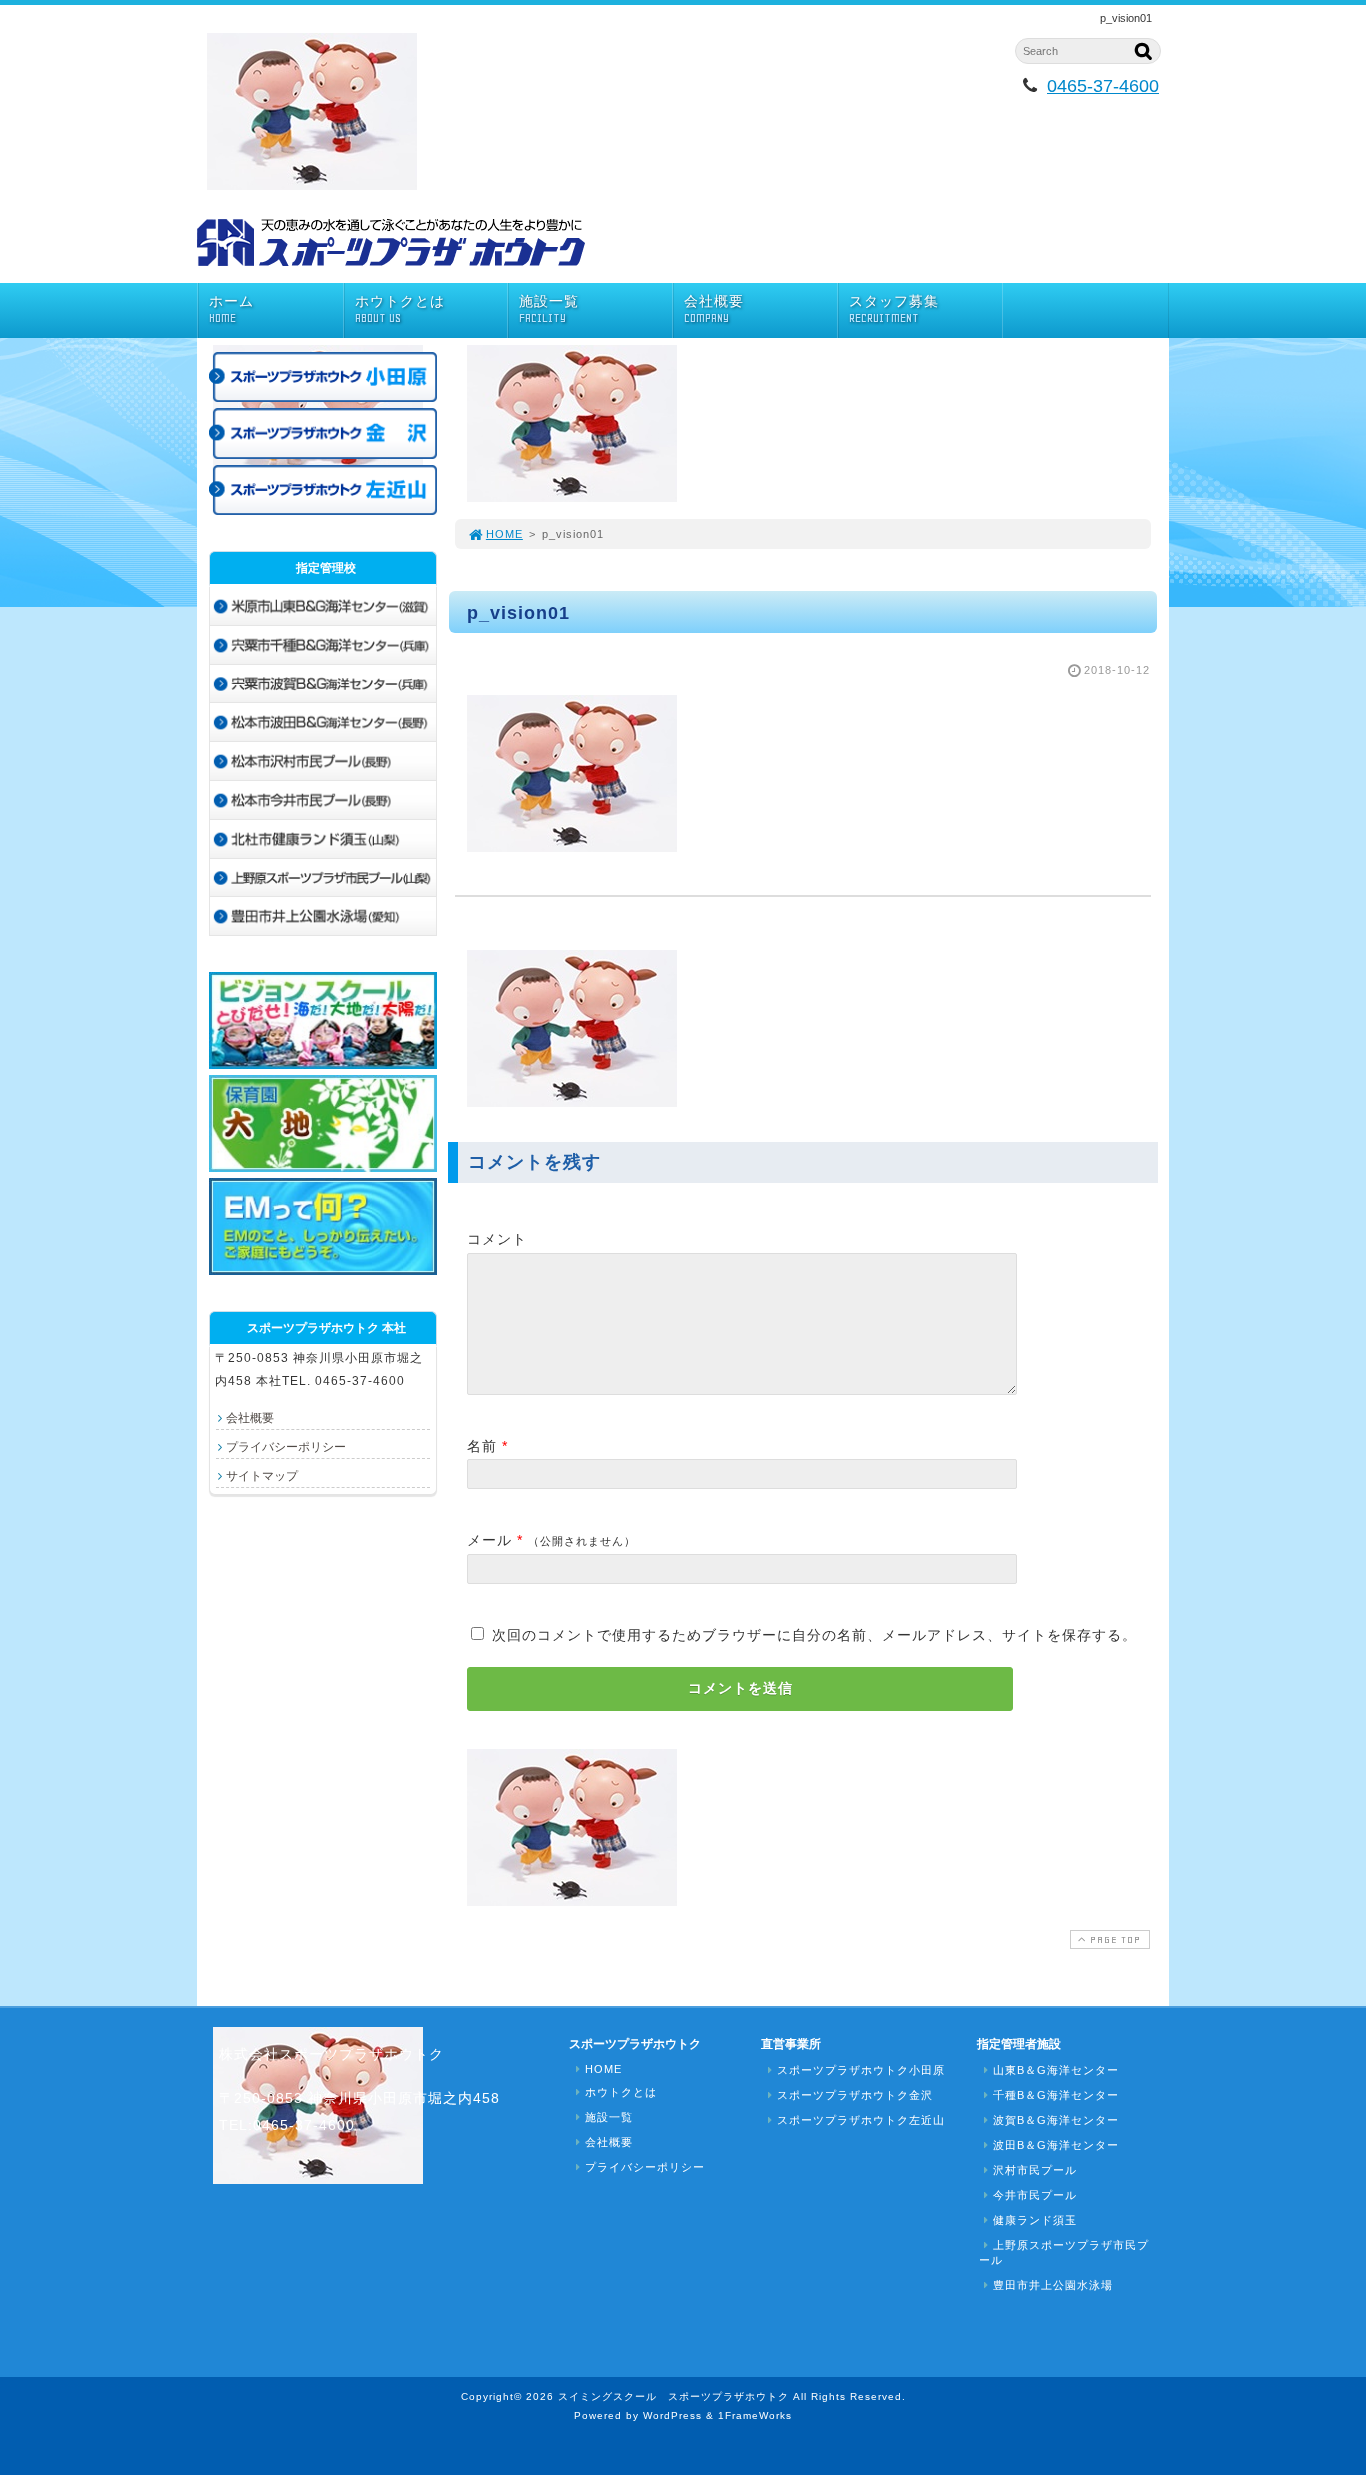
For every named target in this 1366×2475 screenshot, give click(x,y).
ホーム (231, 309)
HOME (504, 534)
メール (489, 1540)
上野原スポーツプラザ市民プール (1064, 2252)
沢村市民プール (1035, 2170)
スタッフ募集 (894, 309)
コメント (497, 1239)
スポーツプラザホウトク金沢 (855, 2095)
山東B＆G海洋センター (1056, 2070)
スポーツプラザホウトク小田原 (861, 2070)
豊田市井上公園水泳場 (1053, 2285)
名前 (482, 1446)
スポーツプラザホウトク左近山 (861, 2120)
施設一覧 (549, 309)
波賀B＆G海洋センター (1056, 2120)
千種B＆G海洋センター (1056, 2095)
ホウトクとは (400, 309)
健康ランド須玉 (1035, 2220)
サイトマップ (262, 1476)
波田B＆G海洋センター (1056, 2145)
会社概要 (714, 309)
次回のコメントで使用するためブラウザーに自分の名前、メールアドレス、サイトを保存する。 (814, 1635)
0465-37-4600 (1103, 86)
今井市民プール (1035, 2195)
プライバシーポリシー (286, 1447)
